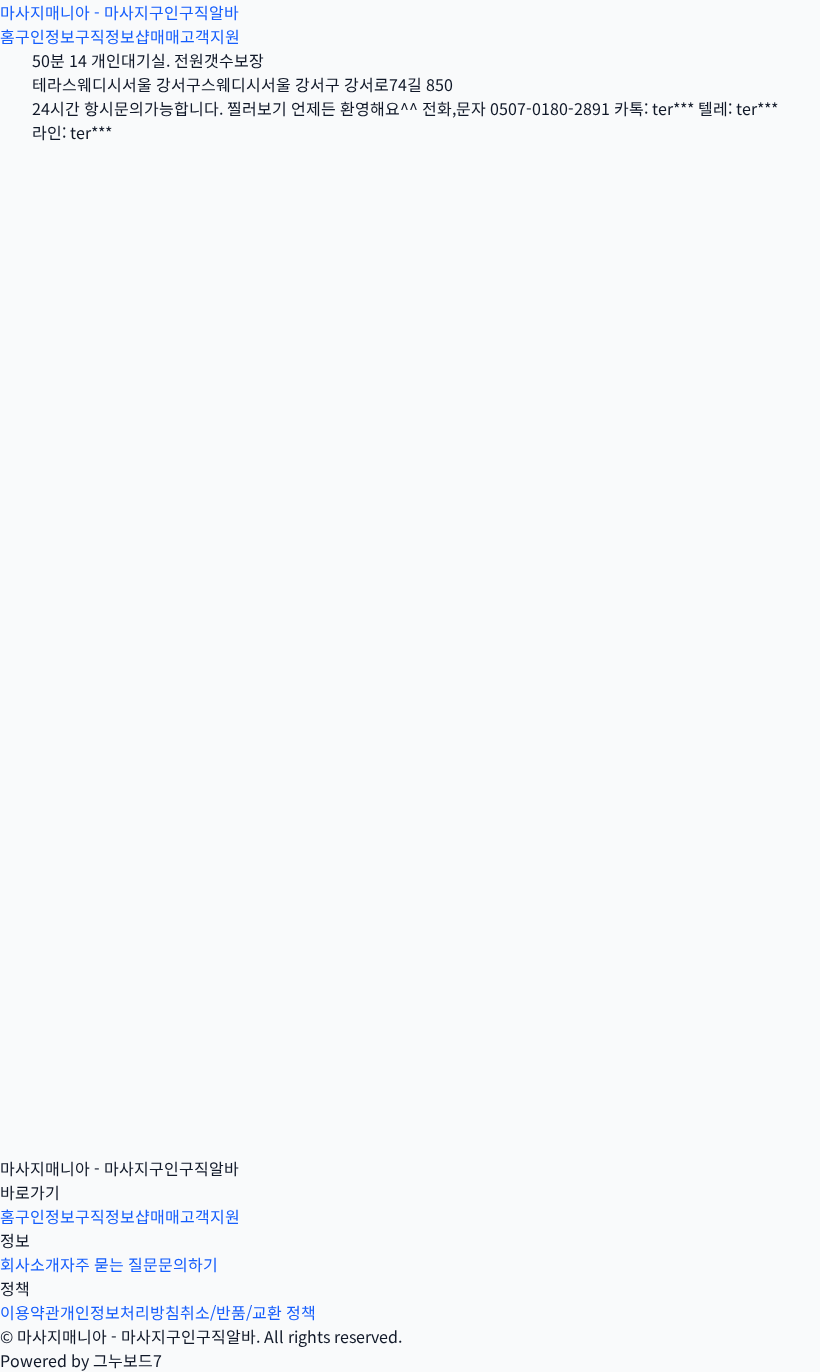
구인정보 (45, 36)
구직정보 (105, 36)
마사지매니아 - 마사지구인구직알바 (119, 12)
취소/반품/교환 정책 (248, 1312)
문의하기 (188, 1264)
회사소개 (30, 1264)
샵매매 (157, 36)
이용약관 (30, 1312)
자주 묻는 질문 (109, 1264)
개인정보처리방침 (120, 1312)
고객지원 (210, 36)
